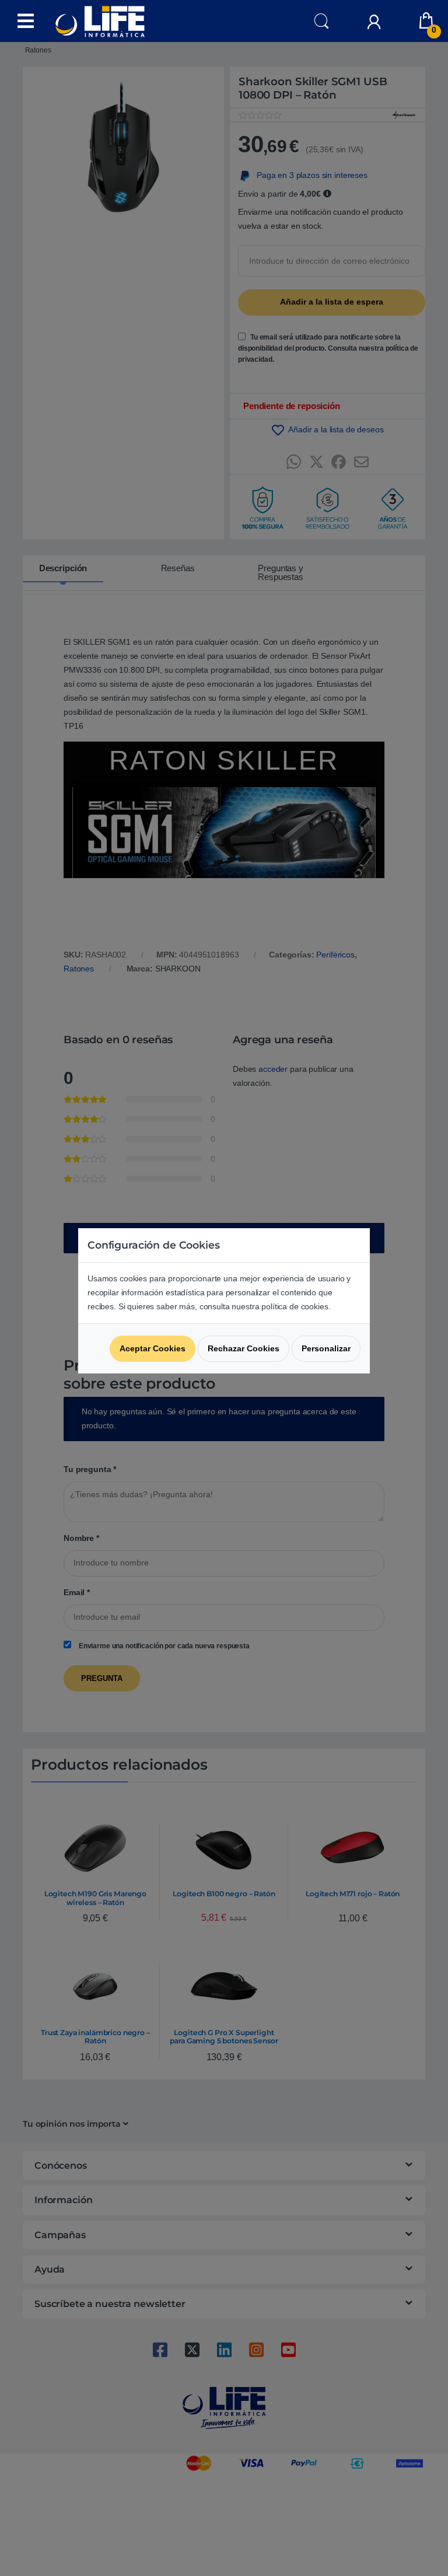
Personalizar (326, 1348)
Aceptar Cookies (153, 1348)
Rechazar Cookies (244, 1348)
